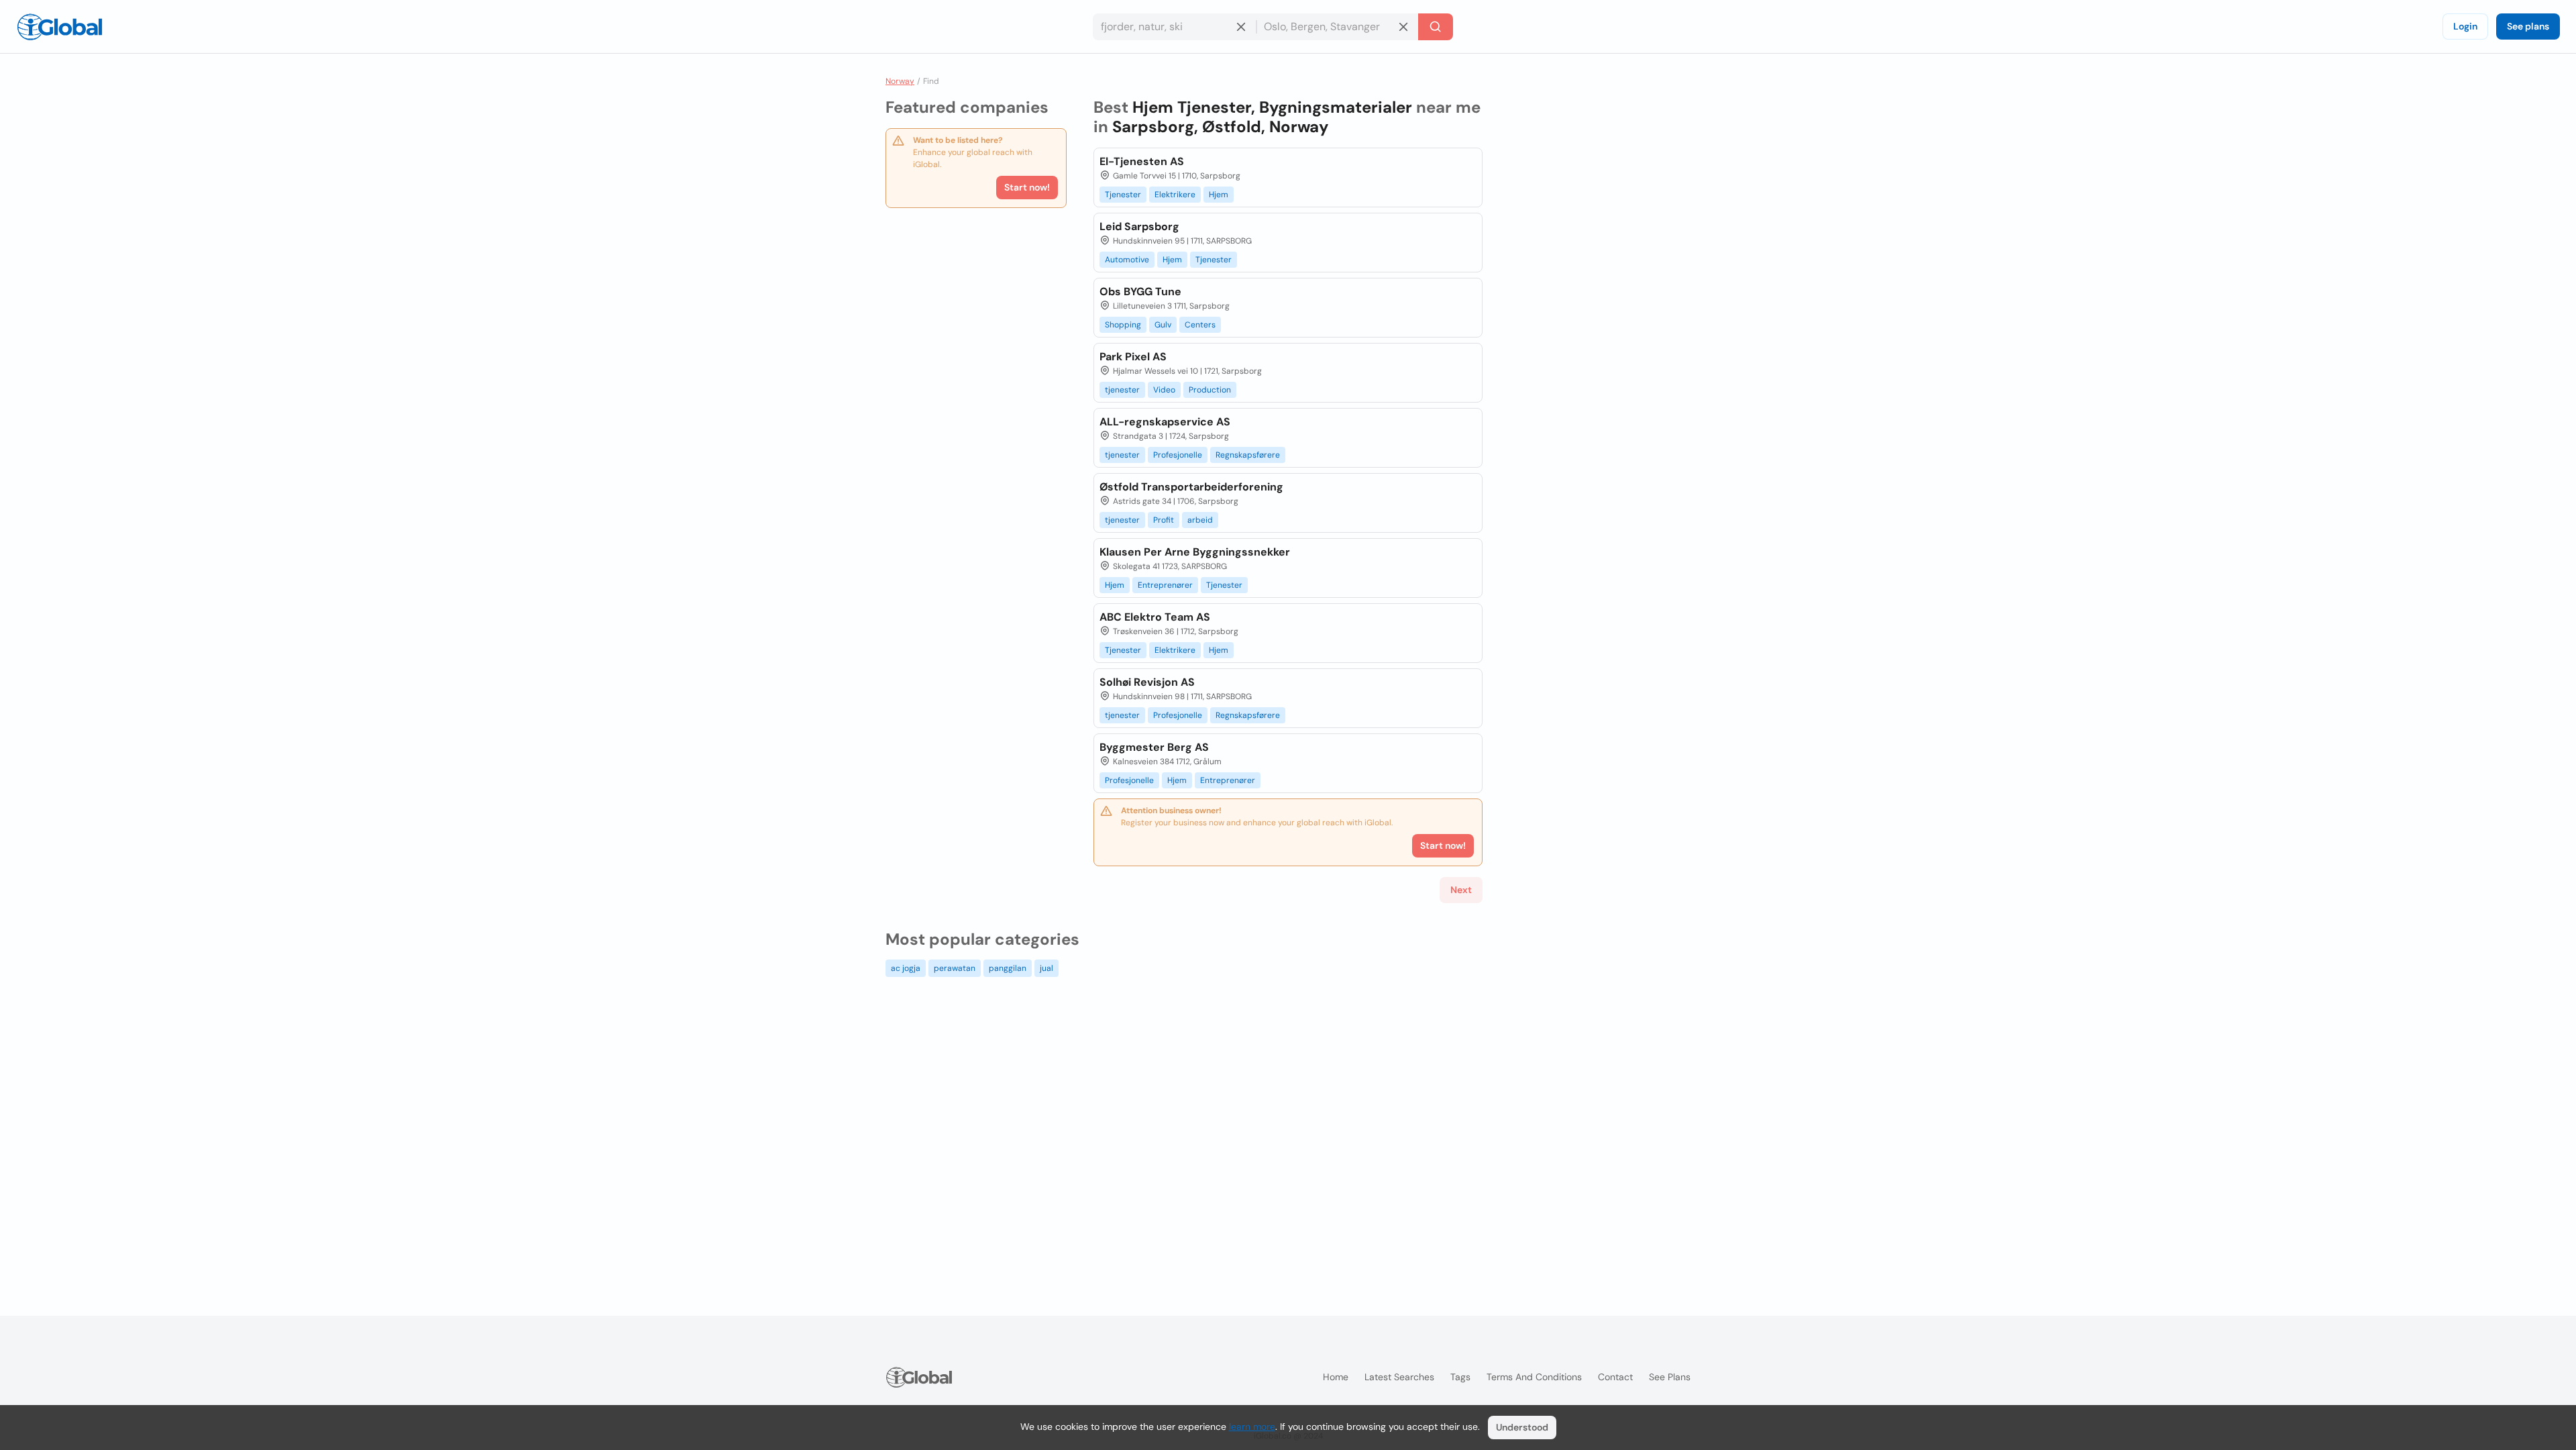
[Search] (1436, 27)
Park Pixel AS (1133, 357)
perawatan (955, 968)
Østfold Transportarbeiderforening (1191, 487)
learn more (1252, 1427)
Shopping (1123, 325)
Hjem (1219, 195)
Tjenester (1123, 195)
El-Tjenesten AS (1142, 161)
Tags (1460, 1377)
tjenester (1122, 390)
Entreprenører (1165, 585)
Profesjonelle (1178, 455)
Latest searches (1399, 1377)
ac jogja (906, 968)
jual (1046, 968)
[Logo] (60, 27)
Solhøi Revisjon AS (1147, 682)
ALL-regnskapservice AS (1165, 422)
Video (1164, 390)
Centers (1200, 325)
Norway (900, 81)
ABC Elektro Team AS (1155, 617)
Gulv (1163, 325)
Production (1210, 390)
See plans (2528, 26)
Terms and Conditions (1534, 1377)
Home (1336, 1377)
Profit (1164, 520)
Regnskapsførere (1248, 455)
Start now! (1027, 187)
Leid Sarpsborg (1139, 226)
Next (1461, 890)
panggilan (1008, 968)
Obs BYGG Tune (1140, 292)
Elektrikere (1175, 195)
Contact (1615, 1377)
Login (2465, 26)
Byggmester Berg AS (1154, 747)
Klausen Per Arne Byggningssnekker (1195, 552)
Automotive (1127, 260)
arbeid (1200, 520)
